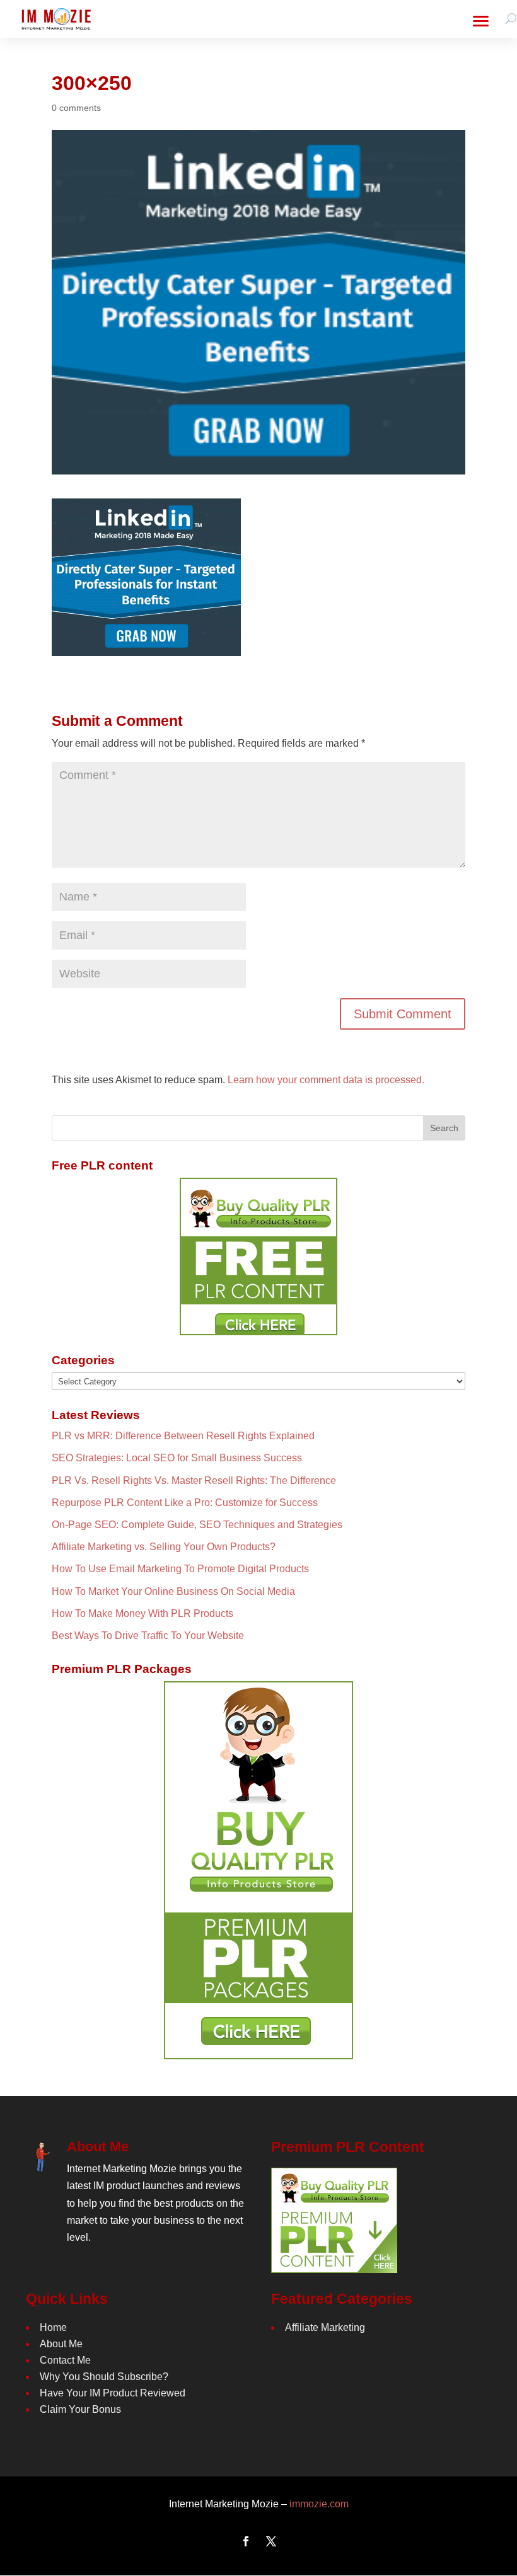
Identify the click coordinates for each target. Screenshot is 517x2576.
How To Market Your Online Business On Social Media (173, 1591)
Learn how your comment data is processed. (326, 1080)
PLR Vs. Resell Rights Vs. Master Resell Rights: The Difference (194, 1481)
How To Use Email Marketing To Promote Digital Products (180, 1569)
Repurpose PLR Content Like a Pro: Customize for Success (185, 1503)
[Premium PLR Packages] (258, 1870)
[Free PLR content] (258, 1256)
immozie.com (319, 2504)
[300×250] (146, 647)
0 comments (76, 108)
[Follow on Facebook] (246, 2541)
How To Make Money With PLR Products (142, 1613)
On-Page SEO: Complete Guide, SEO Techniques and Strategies (197, 1525)
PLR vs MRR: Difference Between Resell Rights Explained (183, 1436)
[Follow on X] (271, 2541)
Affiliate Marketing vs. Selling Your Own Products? (164, 1547)
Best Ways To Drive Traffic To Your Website (148, 1636)
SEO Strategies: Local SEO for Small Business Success (177, 1458)
